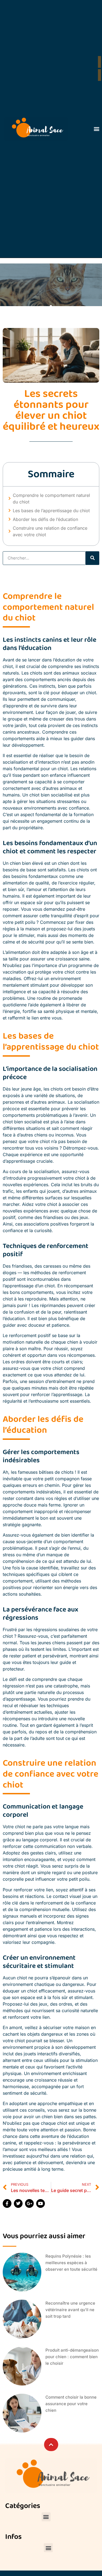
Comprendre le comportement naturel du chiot (51, 499)
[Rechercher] (92, 558)
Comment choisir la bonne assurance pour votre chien (71, 2404)
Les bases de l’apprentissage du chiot (51, 511)
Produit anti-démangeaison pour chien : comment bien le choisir (72, 2357)
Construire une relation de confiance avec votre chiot (50, 531)
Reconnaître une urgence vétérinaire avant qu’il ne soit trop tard (70, 2310)
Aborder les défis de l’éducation (45, 519)
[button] (96, 129)
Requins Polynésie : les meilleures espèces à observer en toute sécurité (71, 2263)
